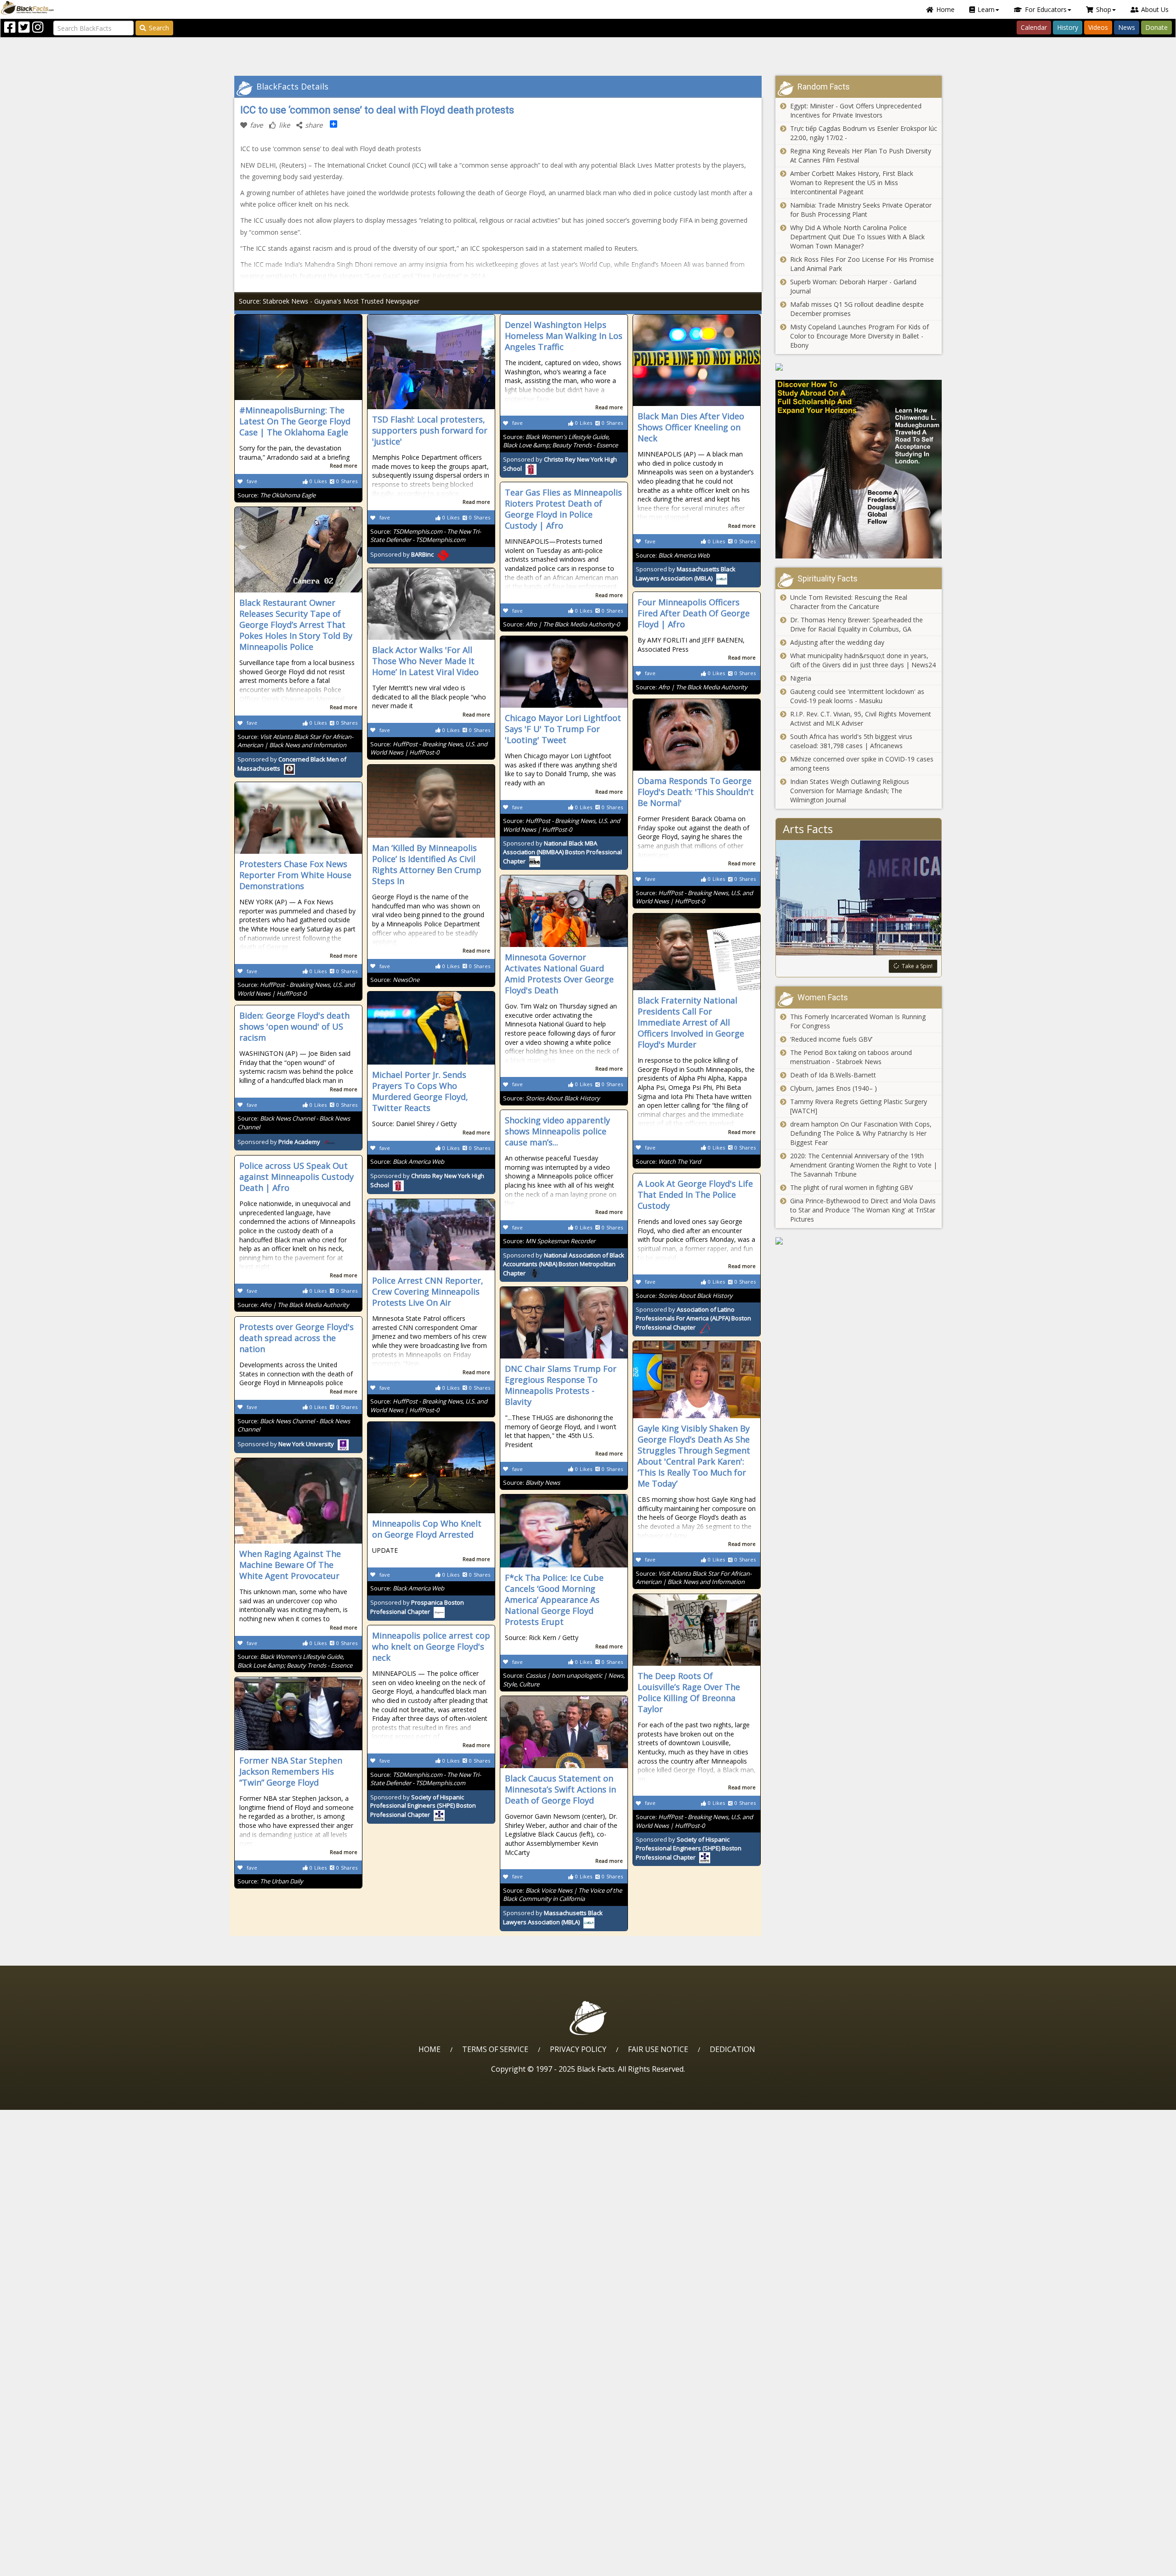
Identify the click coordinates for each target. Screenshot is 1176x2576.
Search (159, 28)
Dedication (732, 2049)
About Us (1155, 9)
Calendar (1034, 27)
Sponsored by (402, 554)
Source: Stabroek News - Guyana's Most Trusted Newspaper (329, 301)
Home (945, 9)
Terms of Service (495, 2049)
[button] (46, 2566)
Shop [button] (1104, 9)
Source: (277, 495)
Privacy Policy (578, 2049)
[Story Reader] (859, 1241)
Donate (1156, 27)
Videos (1098, 27)
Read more (344, 465)
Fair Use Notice (658, 2049)
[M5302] (859, 367)
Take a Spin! (917, 966)
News (1127, 27)
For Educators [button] (1046, 9)
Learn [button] (986, 9)
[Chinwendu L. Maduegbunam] (859, 469)
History (1068, 27)
